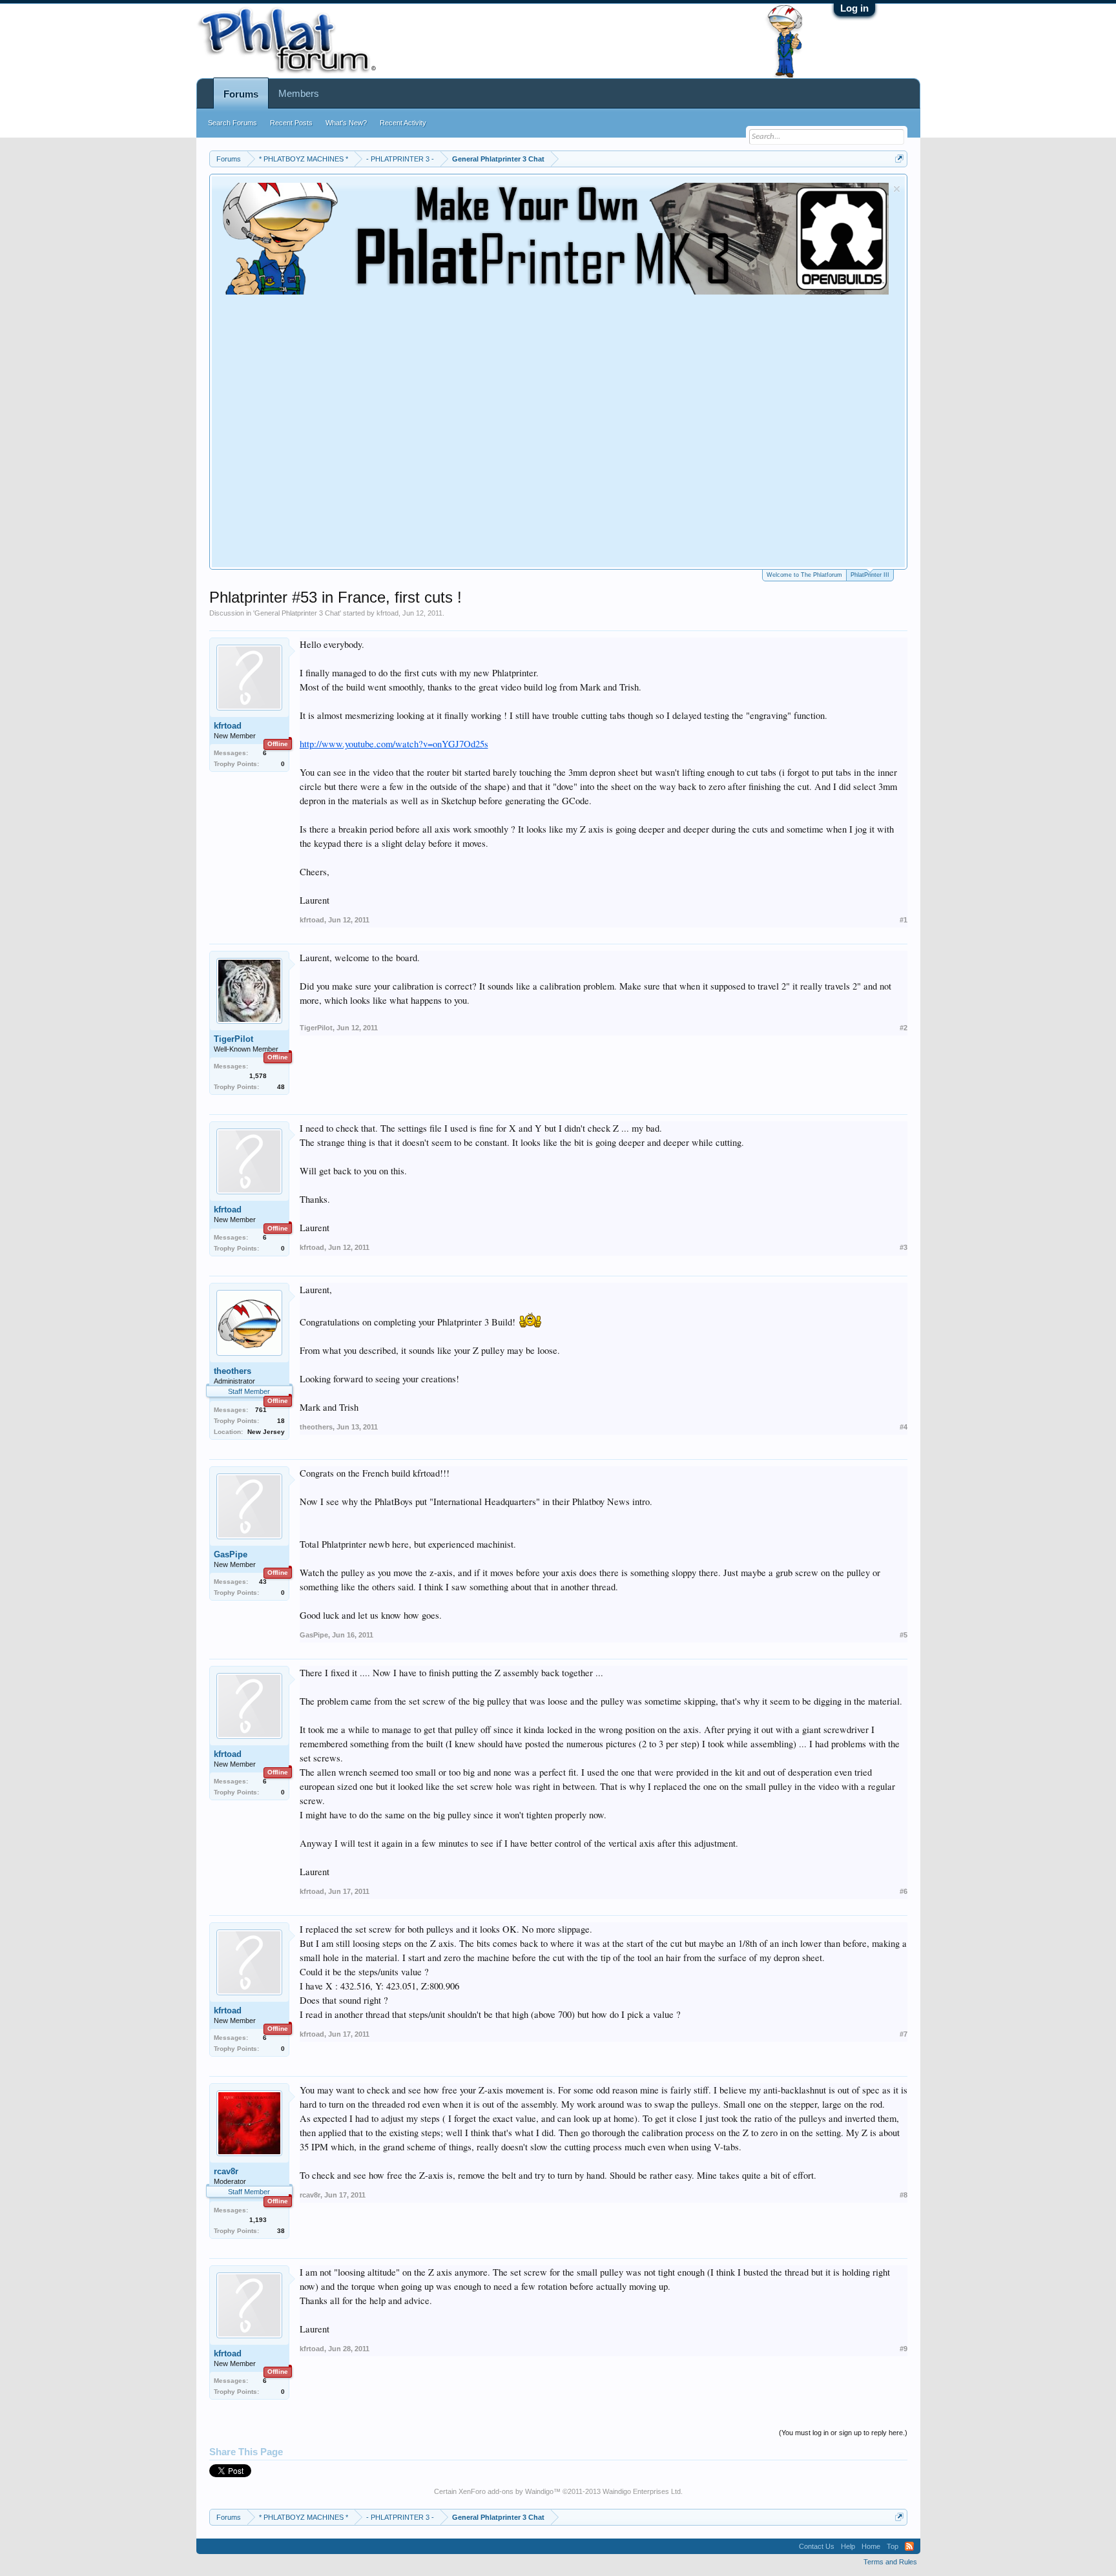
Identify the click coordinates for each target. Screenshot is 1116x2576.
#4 (904, 1427)
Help (848, 2546)
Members (299, 93)
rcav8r (226, 2171)
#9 (904, 2349)
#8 (904, 2195)
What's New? (346, 123)
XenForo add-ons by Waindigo (506, 2491)
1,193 (258, 2220)
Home (871, 2546)
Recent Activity (403, 123)
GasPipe (231, 1554)
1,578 (258, 1076)
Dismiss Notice (897, 189)
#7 (904, 2034)
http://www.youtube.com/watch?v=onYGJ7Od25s (394, 744)
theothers (232, 1371)
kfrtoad (387, 613)
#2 (904, 1028)
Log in (854, 8)
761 (261, 1410)
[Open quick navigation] (899, 159)
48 (281, 1087)
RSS (909, 2546)
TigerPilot (233, 1039)
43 (263, 1582)
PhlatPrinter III (870, 575)
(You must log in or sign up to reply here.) (843, 2433)
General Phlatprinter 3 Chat (297, 613)
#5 (904, 1635)
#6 (904, 1891)
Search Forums (232, 123)
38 (281, 2231)
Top (893, 2546)
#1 (904, 920)
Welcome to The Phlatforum (804, 575)
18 (281, 1421)
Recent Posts (291, 123)
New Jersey (266, 1432)
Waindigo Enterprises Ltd (642, 2491)
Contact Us (817, 2546)
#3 (904, 1247)
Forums (241, 94)
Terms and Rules (890, 2562)
